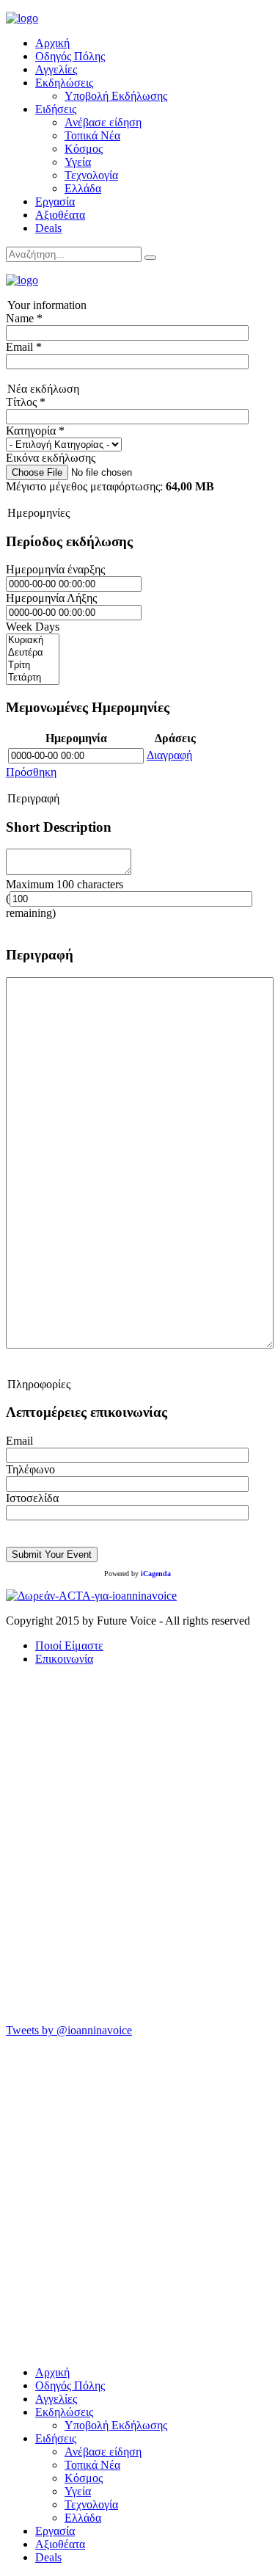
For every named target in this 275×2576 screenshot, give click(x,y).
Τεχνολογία (91, 175)
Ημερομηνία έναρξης (55, 569)
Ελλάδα (83, 188)
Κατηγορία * (35, 431)
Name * (24, 318)
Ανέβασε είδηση (103, 122)
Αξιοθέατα (60, 215)
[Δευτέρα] (33, 653)
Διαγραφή (169, 755)
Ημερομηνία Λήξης (51, 598)
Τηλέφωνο (30, 1469)
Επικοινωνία (64, 1659)
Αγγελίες (56, 69)
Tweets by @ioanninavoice (69, 2030)
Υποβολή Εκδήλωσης (116, 96)
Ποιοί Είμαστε (69, 1646)
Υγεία (78, 162)
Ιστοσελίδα (32, 1498)
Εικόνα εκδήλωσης (51, 458)
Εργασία (55, 202)
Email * (24, 347)
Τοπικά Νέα (92, 135)
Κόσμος (84, 149)
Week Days (33, 627)
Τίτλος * (26, 402)
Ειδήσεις (56, 109)
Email (19, 1441)
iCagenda (156, 1574)
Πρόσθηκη (31, 772)
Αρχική (52, 43)
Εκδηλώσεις (64, 83)
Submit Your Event (52, 1554)
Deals (48, 228)
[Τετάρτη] (33, 678)
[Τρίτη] (33, 665)
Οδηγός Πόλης (70, 56)
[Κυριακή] (33, 641)
